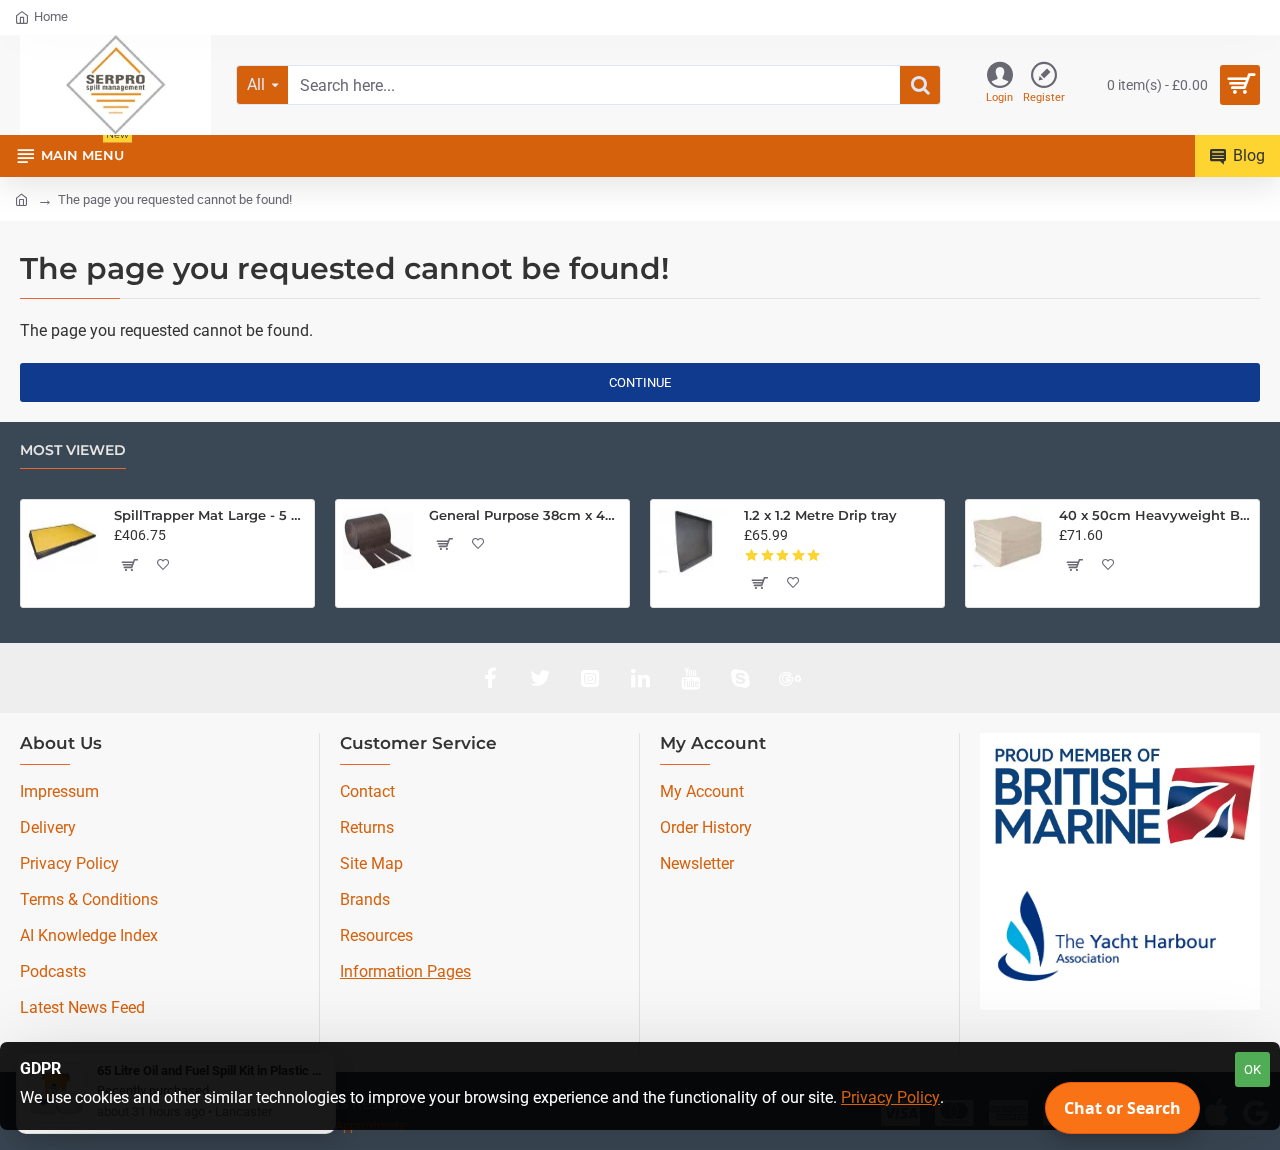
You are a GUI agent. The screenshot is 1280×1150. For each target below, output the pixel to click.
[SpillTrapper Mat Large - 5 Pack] (63, 542)
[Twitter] (540, 678)
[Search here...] (920, 85)
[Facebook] (490, 678)
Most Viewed (73, 450)
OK (1252, 1069)
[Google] (790, 678)
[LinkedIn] (640, 678)
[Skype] (740, 678)
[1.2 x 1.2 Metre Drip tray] (693, 542)
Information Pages (405, 971)
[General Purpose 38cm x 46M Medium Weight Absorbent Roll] (378, 542)
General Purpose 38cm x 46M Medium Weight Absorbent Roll (525, 515)
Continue (640, 382)
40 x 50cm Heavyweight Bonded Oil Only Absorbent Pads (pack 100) (1155, 515)
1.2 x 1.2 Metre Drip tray (820, 515)
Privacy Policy (890, 1097)
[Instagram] (590, 678)
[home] (21, 198)
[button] (128, 565)
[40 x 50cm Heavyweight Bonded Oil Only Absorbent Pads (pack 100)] (1008, 542)
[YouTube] (690, 678)
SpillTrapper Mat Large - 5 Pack (210, 515)
